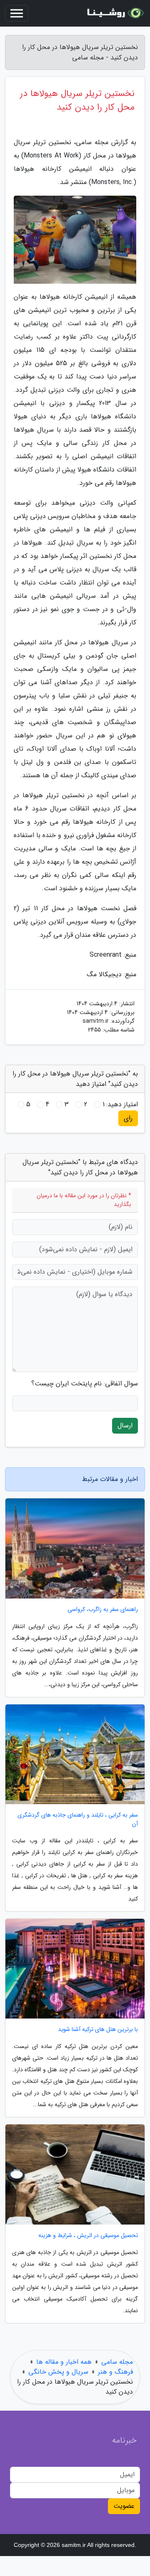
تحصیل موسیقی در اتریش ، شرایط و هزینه (88, 2236)
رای (128, 1118)
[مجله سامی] (114, 13)
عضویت (124, 2506)
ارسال (125, 1426)
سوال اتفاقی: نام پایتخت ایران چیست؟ (85, 1384)
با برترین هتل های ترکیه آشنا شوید (98, 2030)
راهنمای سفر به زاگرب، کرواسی (103, 1610)
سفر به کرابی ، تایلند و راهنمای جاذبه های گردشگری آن (78, 1820)
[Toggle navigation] (17, 13)
